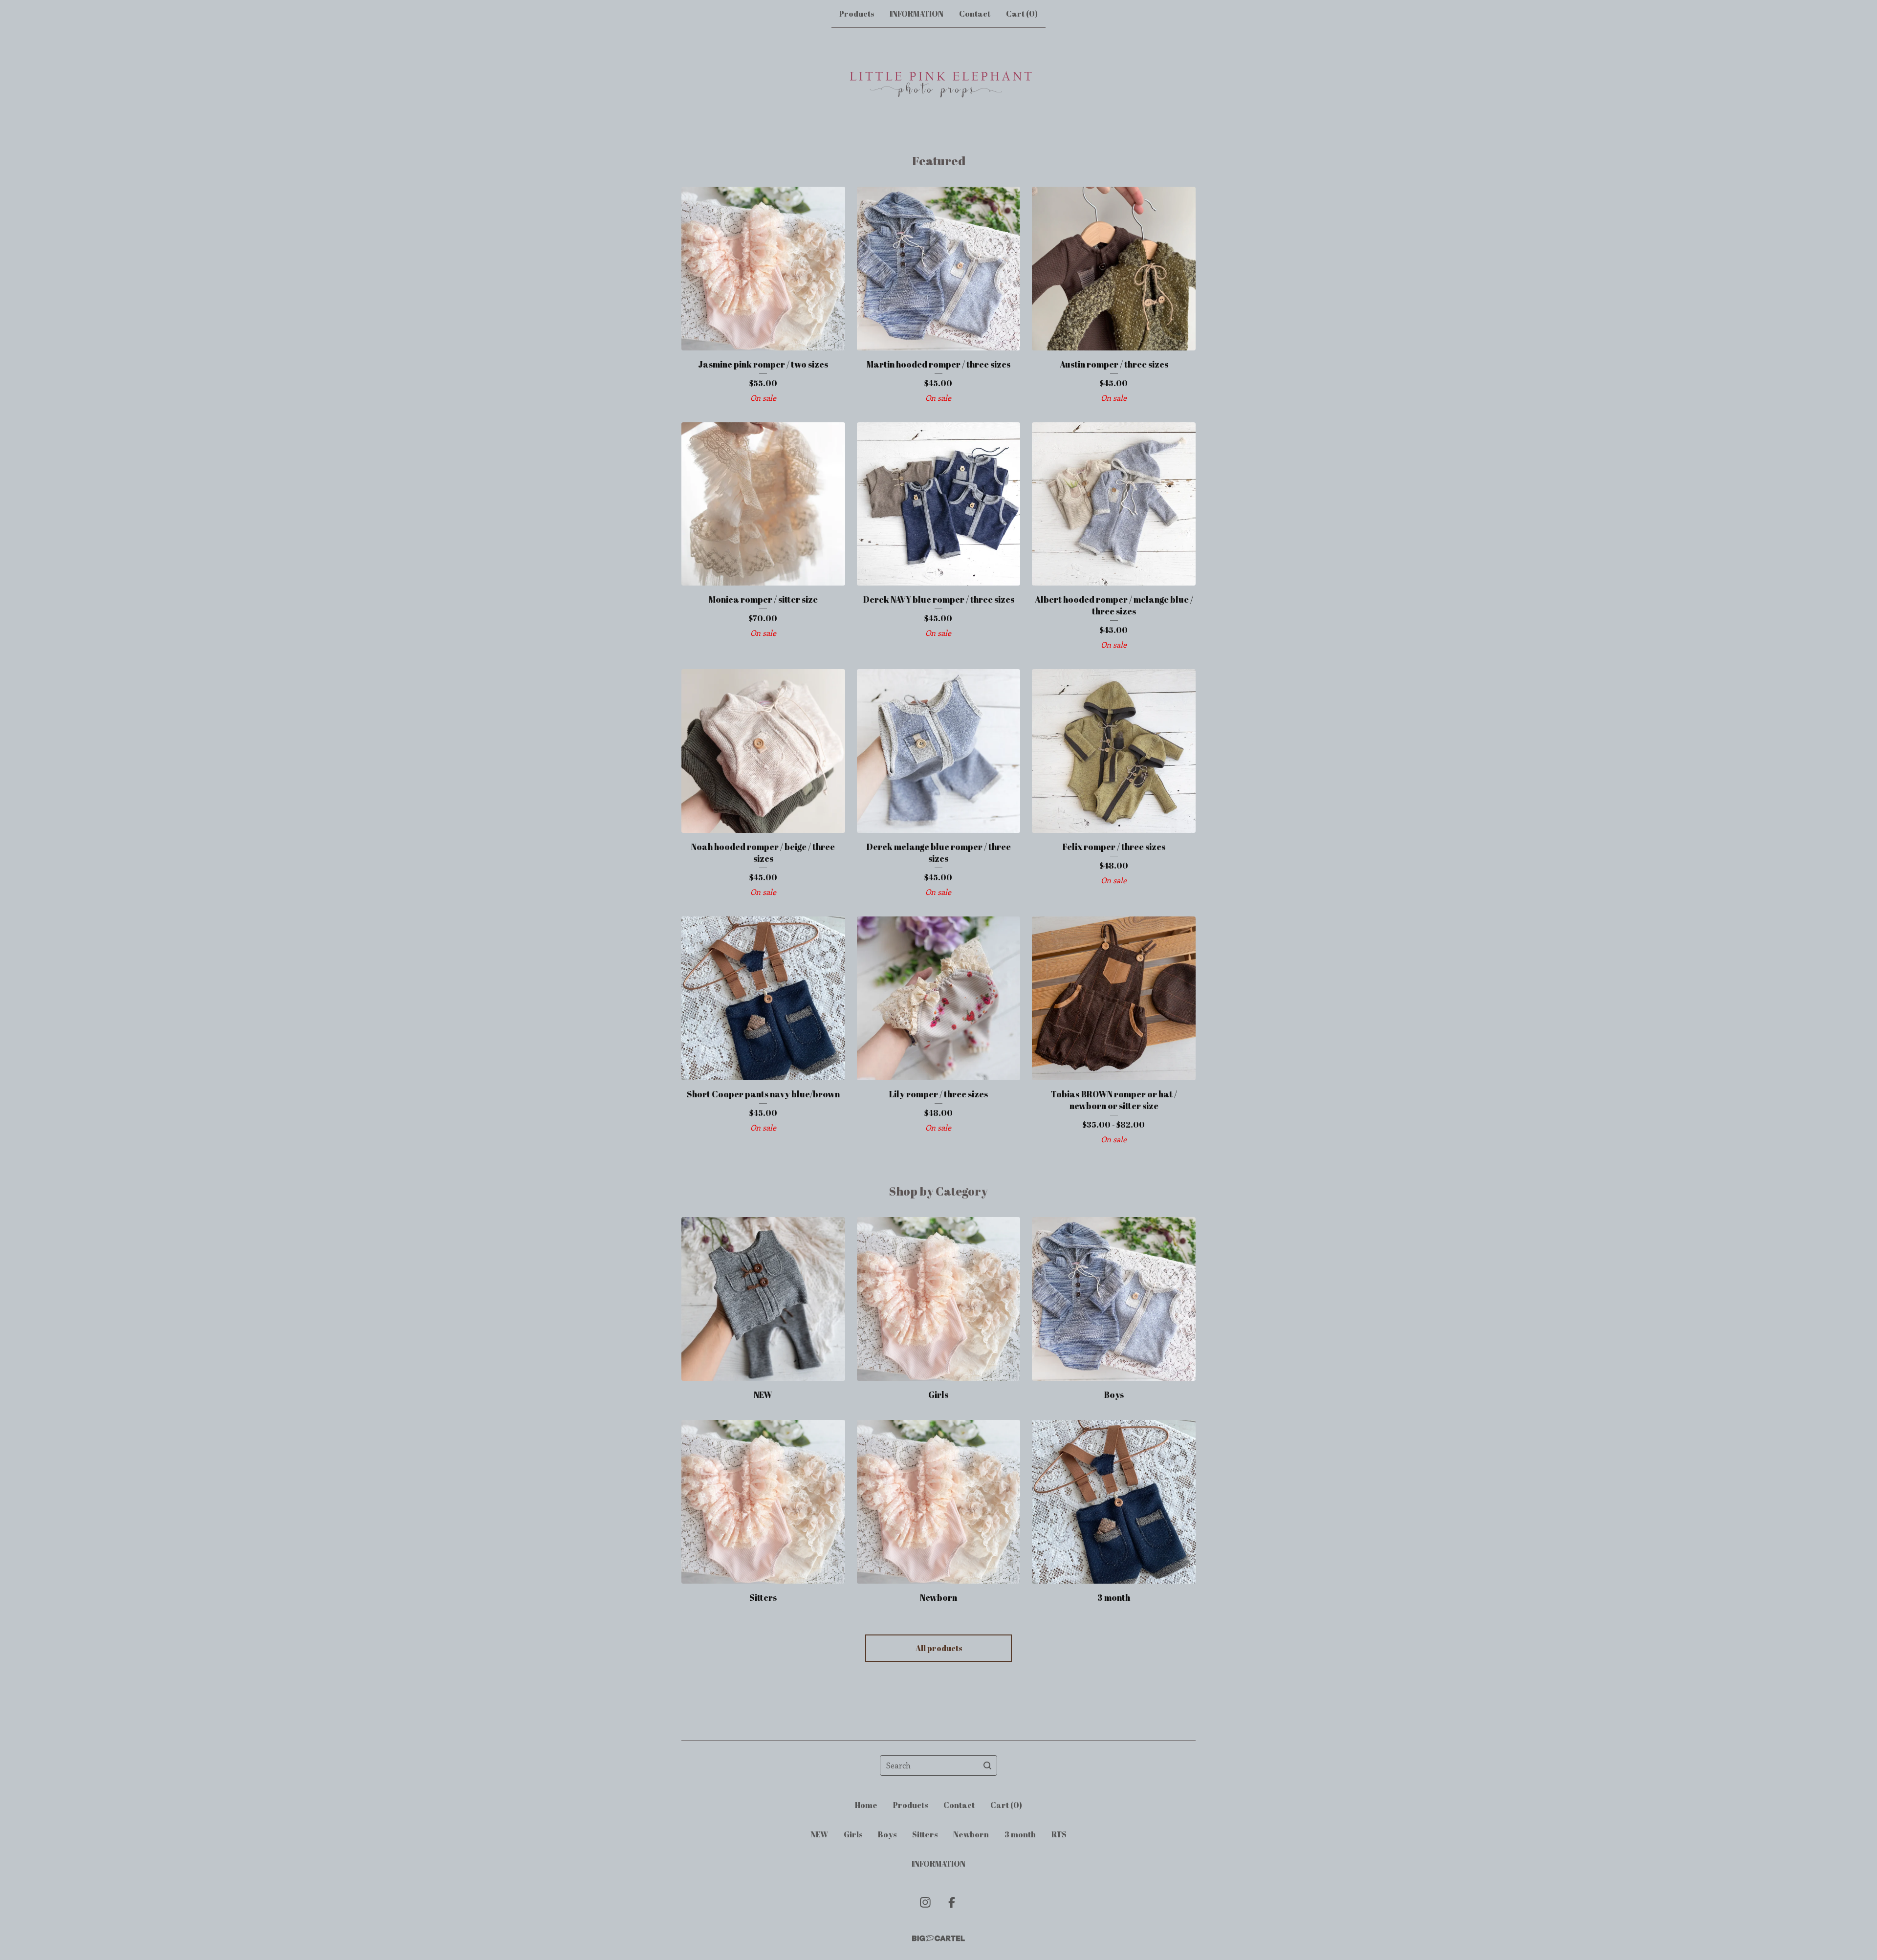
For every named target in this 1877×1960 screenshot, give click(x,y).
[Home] (938, 90)
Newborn (971, 1834)
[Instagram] (925, 1902)
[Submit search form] (987, 1765)
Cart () (1022, 14)
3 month (1020, 1834)
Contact (975, 14)
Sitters (925, 1834)
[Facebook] (952, 1902)
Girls (853, 1834)
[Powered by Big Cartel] (938, 1938)
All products (939, 1648)
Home (866, 1805)
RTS (1059, 1834)
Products (857, 14)
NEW (819, 1834)
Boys (887, 1834)
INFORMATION (917, 14)
